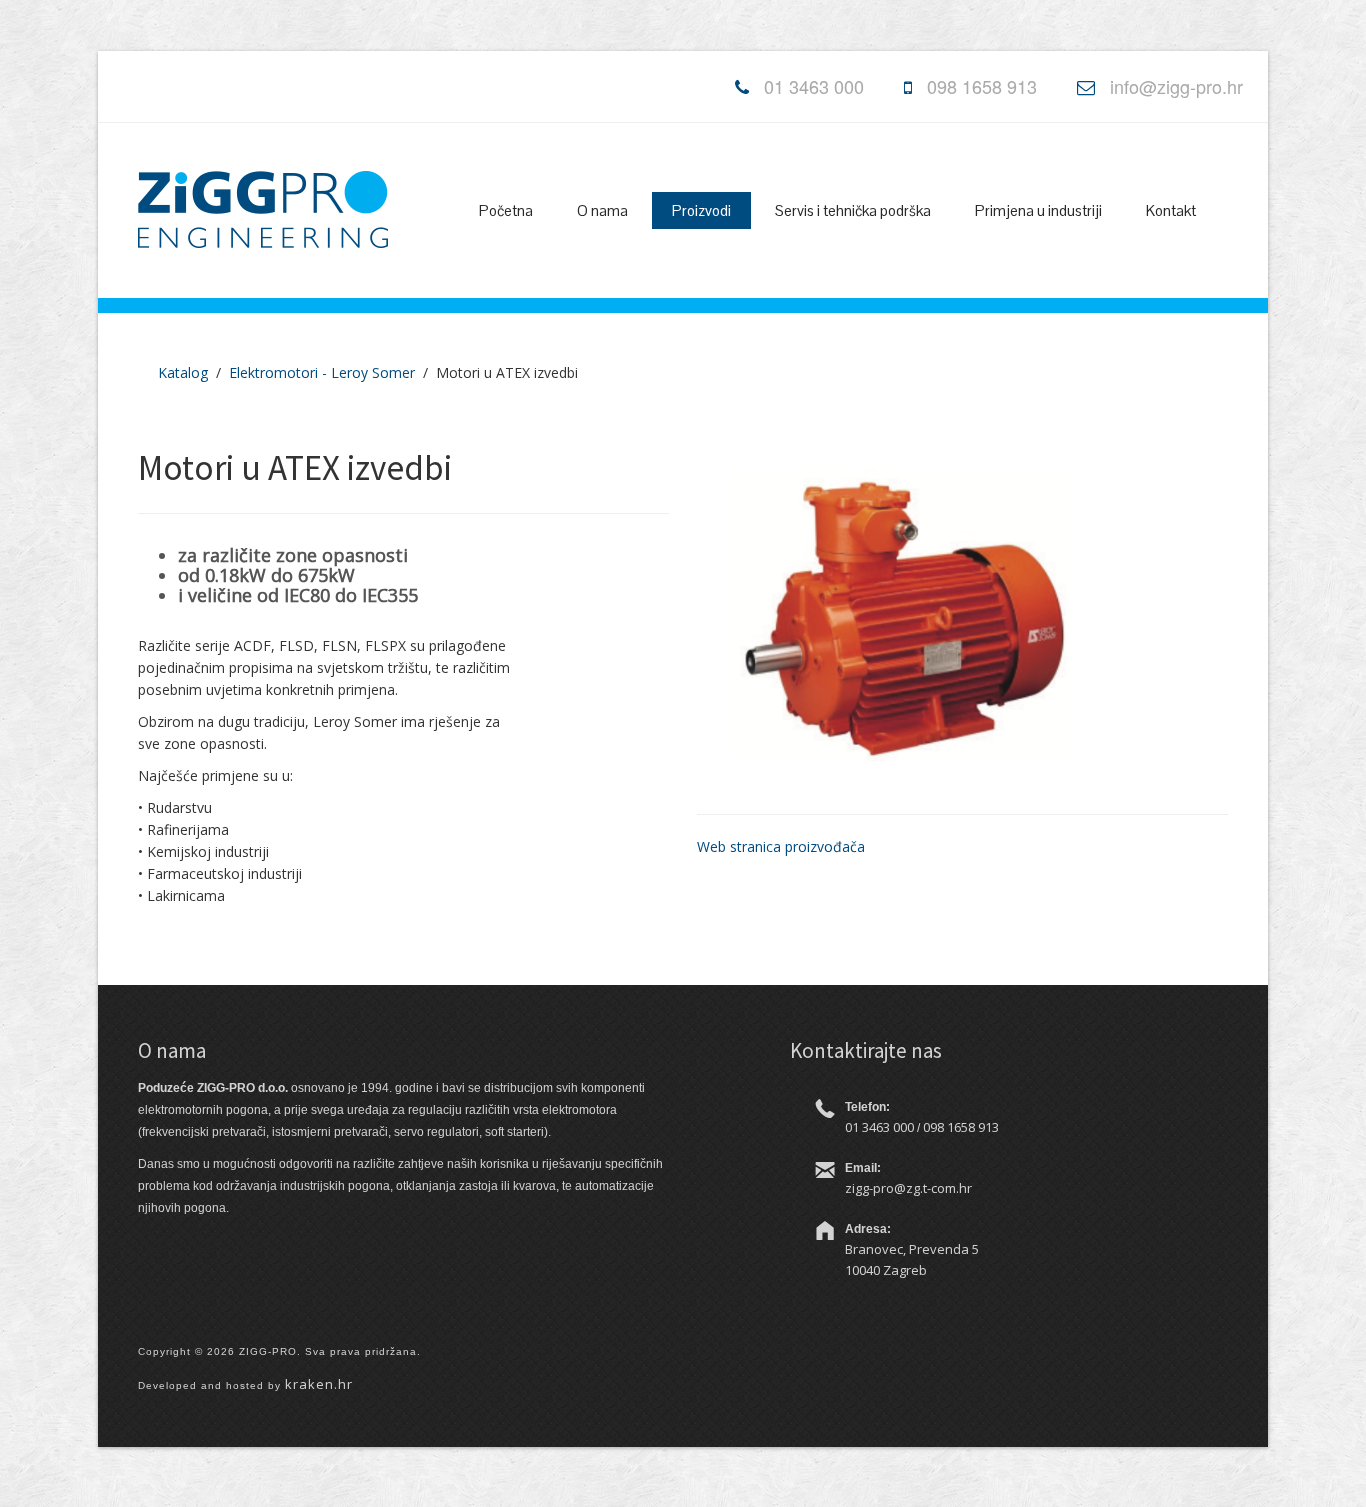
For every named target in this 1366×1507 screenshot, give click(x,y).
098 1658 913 (982, 86)
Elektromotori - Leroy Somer (322, 372)
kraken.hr (319, 1384)
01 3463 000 (814, 86)
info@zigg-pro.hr (1176, 86)
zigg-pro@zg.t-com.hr (908, 1188)
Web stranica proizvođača (781, 846)
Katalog (183, 372)
